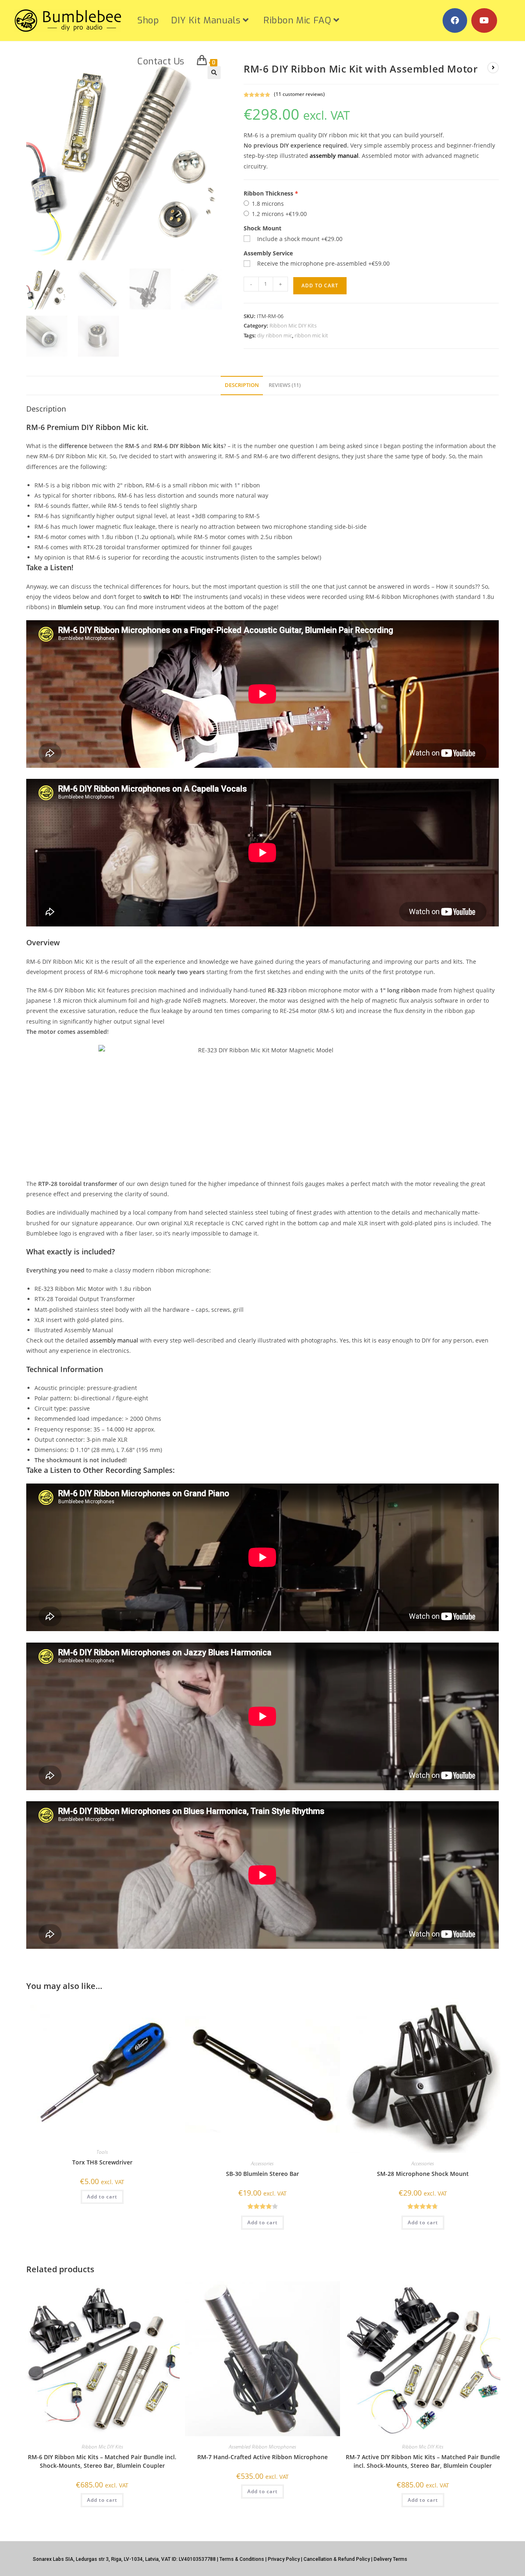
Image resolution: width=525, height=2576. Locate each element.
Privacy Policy (284, 2559)
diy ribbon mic (275, 335)
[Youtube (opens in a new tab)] (484, 20)
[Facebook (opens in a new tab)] (455, 20)
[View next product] (493, 68)
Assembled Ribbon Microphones (262, 2447)
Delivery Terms (390, 2559)
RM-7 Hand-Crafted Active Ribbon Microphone (262, 2457)
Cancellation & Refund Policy (337, 2559)
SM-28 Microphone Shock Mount (423, 2174)
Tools (102, 2152)
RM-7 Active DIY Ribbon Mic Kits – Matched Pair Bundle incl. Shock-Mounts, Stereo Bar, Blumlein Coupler (423, 2461)
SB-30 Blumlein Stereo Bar (262, 2174)
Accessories (262, 2163)
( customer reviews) (299, 94)
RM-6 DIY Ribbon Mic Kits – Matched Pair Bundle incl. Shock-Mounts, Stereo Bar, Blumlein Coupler (102, 2461)
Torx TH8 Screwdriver (102, 2162)
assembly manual (334, 156)
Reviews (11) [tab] (285, 385)
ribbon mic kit (311, 335)
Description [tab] (242, 385)
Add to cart (320, 286)
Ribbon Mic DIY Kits (293, 325)
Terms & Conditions (242, 2559)
